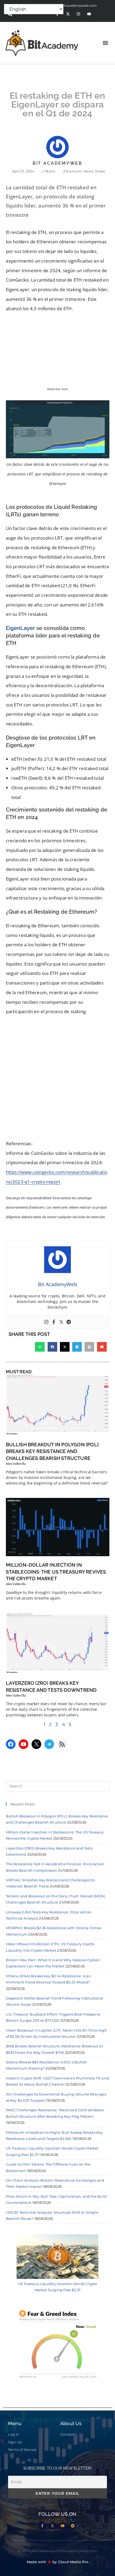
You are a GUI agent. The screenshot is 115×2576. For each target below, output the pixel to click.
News (88, 171)
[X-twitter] (68, 14)
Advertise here (58, 389)
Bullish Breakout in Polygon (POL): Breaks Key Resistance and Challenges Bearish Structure (53, 1451)
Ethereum (73, 171)
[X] (36, 1744)
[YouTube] (24, 1744)
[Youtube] (89, 14)
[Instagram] (78, 14)
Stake (100, 171)
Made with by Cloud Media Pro (57, 2562)
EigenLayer (20, 628)
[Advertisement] (57, 1079)
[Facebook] (54, 1322)
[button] (105, 43)
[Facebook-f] (42, 2526)
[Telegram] (69, 1322)
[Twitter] (61, 1322)
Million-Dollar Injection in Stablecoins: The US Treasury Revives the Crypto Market (56, 1572)
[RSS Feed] (62, 1744)
